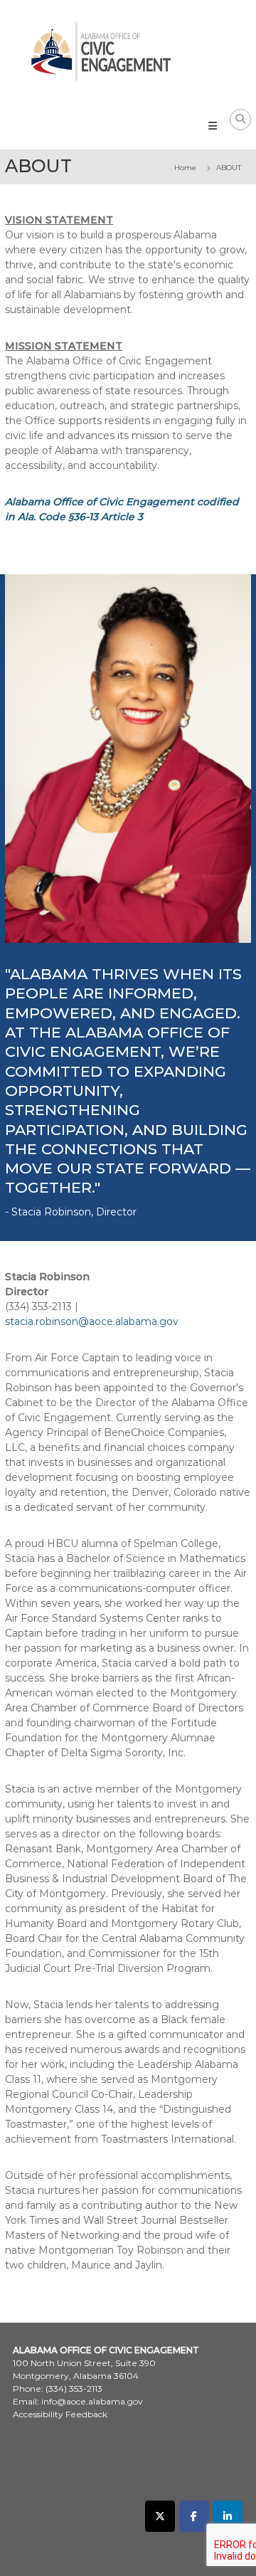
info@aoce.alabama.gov (92, 2401)
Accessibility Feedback (60, 2414)
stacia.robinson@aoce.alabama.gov (92, 1321)
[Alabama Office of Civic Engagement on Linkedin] (228, 2516)
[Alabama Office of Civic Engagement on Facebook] (194, 2516)
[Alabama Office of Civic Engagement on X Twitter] (160, 2516)
